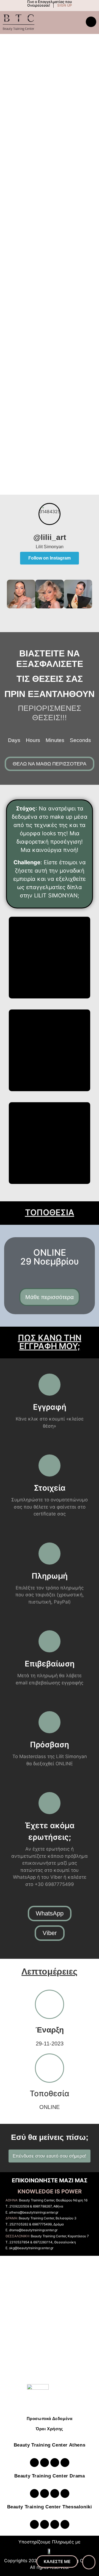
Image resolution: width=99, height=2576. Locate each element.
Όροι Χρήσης (50, 2429)
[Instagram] (34, 2463)
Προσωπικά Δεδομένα (50, 2419)
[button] (12, 595)
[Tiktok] (65, 2463)
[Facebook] (55, 2463)
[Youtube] (45, 2463)
